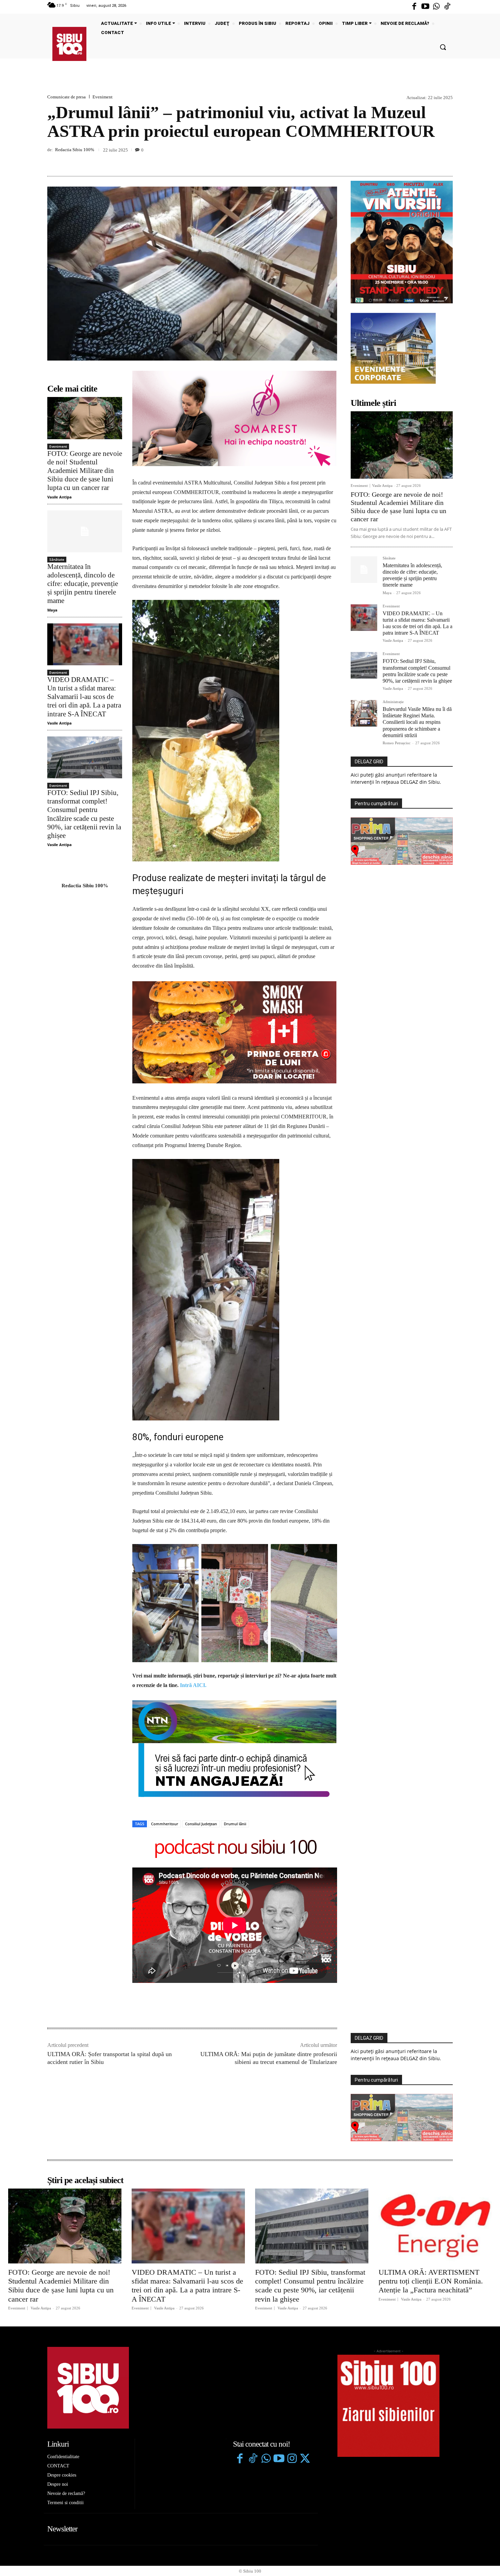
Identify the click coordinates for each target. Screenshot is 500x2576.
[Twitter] (305, 2360)
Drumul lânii (235, 1725)
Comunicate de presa (66, 97)
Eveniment (103, 97)
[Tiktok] (447, 7)
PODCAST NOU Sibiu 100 (235, 1749)
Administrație (393, 702)
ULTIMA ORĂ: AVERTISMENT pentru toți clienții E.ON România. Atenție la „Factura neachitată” (431, 2182)
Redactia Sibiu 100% (75, 150)
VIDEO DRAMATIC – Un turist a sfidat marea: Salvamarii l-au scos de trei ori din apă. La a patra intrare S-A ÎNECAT (84, 697)
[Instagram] (292, 2360)
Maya (52, 610)
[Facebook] (414, 7)
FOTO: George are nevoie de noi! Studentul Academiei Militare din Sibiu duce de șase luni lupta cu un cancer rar (85, 471)
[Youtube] (425, 7)
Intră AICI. (193, 1586)
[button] (443, 47)
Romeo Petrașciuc (397, 743)
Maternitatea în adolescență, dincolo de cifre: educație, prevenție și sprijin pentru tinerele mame (83, 584)
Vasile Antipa (60, 497)
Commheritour (165, 1725)
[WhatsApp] (446, 160)
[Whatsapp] (436, 7)
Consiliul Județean (201, 1725)
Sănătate (57, 559)
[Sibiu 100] (69, 44)
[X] (415, 160)
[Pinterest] (430, 160)
